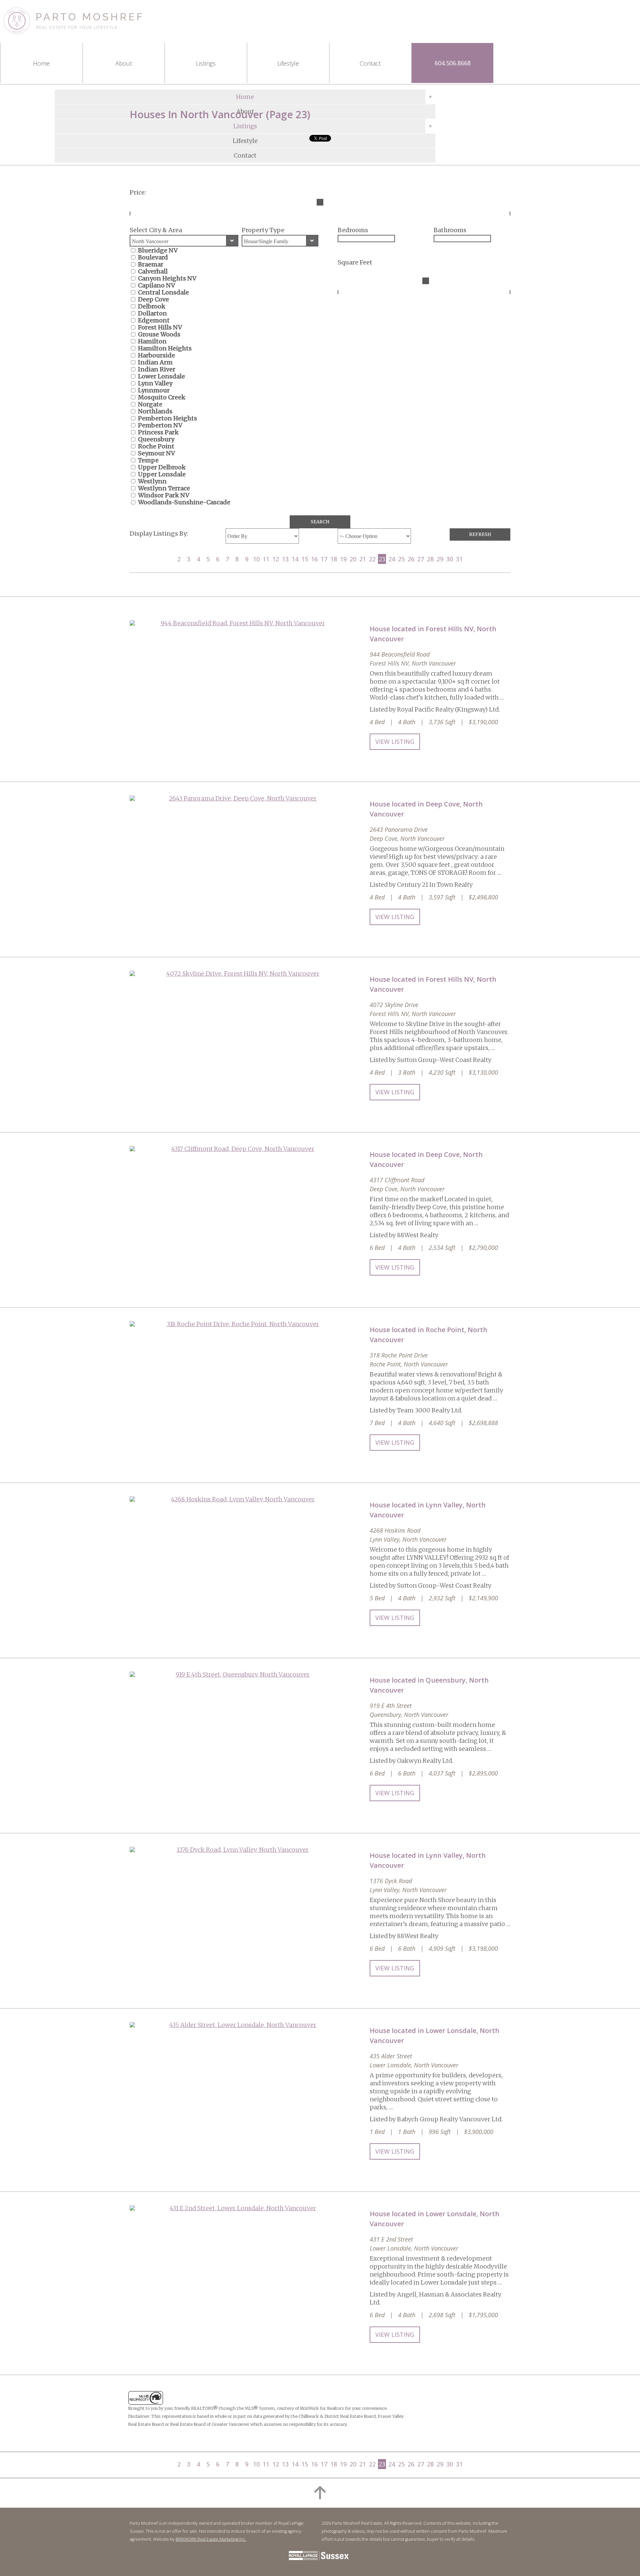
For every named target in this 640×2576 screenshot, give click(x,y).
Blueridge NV (158, 250)
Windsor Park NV (164, 495)
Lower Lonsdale (161, 376)
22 (372, 559)
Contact (245, 155)
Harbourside (156, 355)
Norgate (150, 404)
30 (450, 559)
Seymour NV (156, 453)
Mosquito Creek (162, 397)
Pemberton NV (160, 425)
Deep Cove (153, 299)
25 (401, 559)
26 (411, 559)
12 (276, 559)
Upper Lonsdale (162, 474)
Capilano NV (156, 285)
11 (266, 559)
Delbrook (152, 306)
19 (343, 559)
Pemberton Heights (167, 418)
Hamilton (152, 341)
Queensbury (156, 439)
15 (305, 559)
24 (392, 559)
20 (353, 559)
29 (440, 559)
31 (459, 559)
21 (363, 559)
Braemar (151, 264)
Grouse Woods (159, 334)
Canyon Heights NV (167, 278)
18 (334, 559)
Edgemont (154, 320)
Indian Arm (155, 362)
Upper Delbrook (162, 467)
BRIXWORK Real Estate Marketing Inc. (211, 2539)
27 (421, 559)
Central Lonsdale (163, 292)
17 (324, 559)
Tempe (148, 460)
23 (382, 559)
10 (256, 559)
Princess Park (158, 432)
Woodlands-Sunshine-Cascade (184, 502)
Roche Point (156, 446)
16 (314, 559)
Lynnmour (154, 390)
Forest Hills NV (160, 327)
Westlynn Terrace (164, 488)
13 (285, 559)
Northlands (155, 411)
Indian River (157, 369)
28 (430, 559)
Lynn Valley (155, 383)
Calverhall (153, 271)
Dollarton (152, 313)
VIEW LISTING (395, 742)
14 (295, 559)
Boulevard (153, 257)
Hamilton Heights (165, 348)
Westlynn (152, 481)
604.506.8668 (453, 63)
